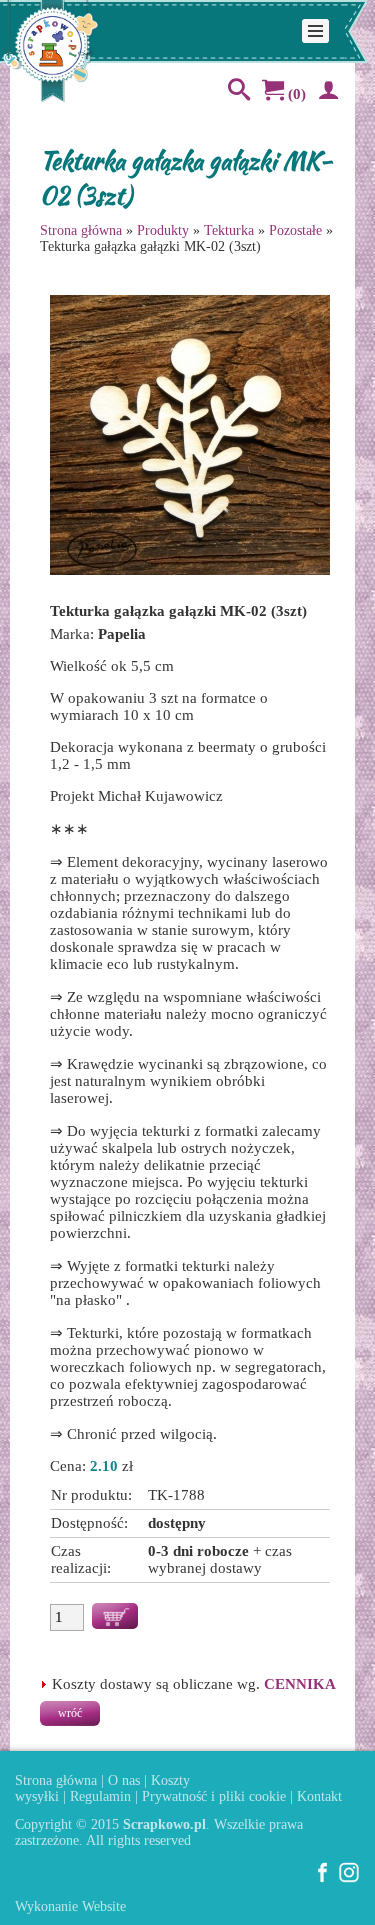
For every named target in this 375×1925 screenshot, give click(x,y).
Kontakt (319, 1796)
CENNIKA (300, 1684)
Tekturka (229, 230)
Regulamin (100, 1796)
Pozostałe (295, 230)
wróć (70, 1713)
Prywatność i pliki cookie (214, 1796)
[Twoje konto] (325, 94)
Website (104, 1906)
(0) (295, 94)
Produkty (163, 230)
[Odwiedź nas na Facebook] (323, 1878)
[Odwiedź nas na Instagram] (349, 1878)
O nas (124, 1780)
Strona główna (81, 230)
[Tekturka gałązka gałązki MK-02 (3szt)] (190, 574)
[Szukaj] (235, 94)
